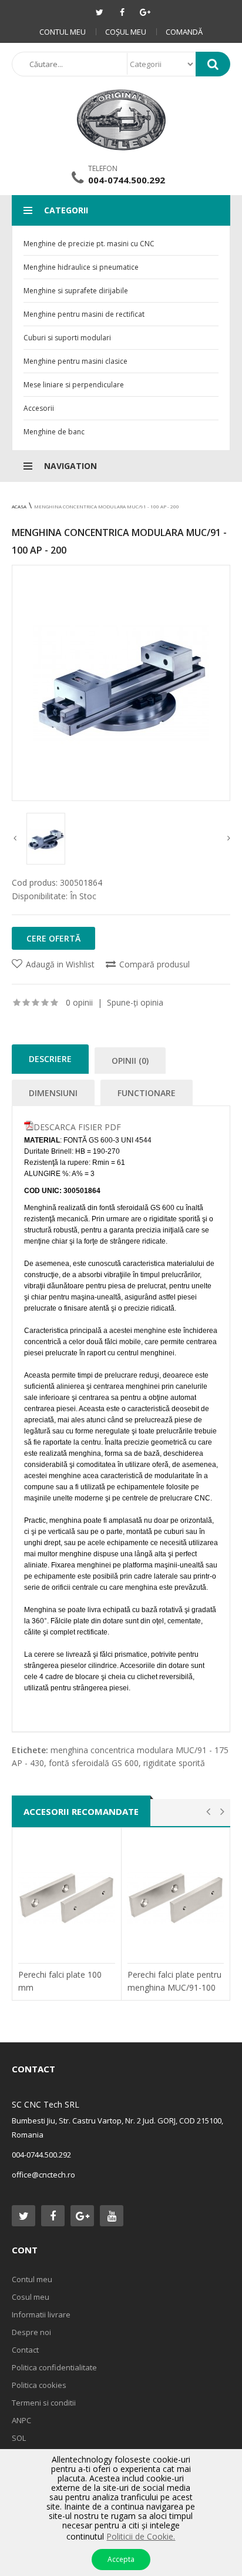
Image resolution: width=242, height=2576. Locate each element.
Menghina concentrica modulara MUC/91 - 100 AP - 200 (107, 506)
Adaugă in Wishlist (60, 964)
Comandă (184, 32)
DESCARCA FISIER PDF (77, 1127)
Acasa (19, 506)
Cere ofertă (53, 938)
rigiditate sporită (174, 1763)
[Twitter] (99, 12)
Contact (25, 2350)
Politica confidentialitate (54, 2367)
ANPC (21, 2420)
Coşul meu (126, 32)
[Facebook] (122, 12)
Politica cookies (39, 2385)
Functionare (147, 1093)
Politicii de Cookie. (141, 2536)
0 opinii (79, 1002)
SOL (19, 2438)
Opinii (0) (130, 1061)
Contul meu (63, 32)
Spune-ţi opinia (135, 1002)
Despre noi (31, 2332)
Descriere (50, 1059)
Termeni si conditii (44, 2403)
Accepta (121, 2559)
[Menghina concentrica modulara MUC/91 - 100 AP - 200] (121, 683)
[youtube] (112, 2216)
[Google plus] (145, 12)
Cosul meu (31, 2297)
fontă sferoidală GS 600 (94, 1763)
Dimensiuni (53, 1093)
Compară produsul (154, 964)
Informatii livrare (41, 2314)
